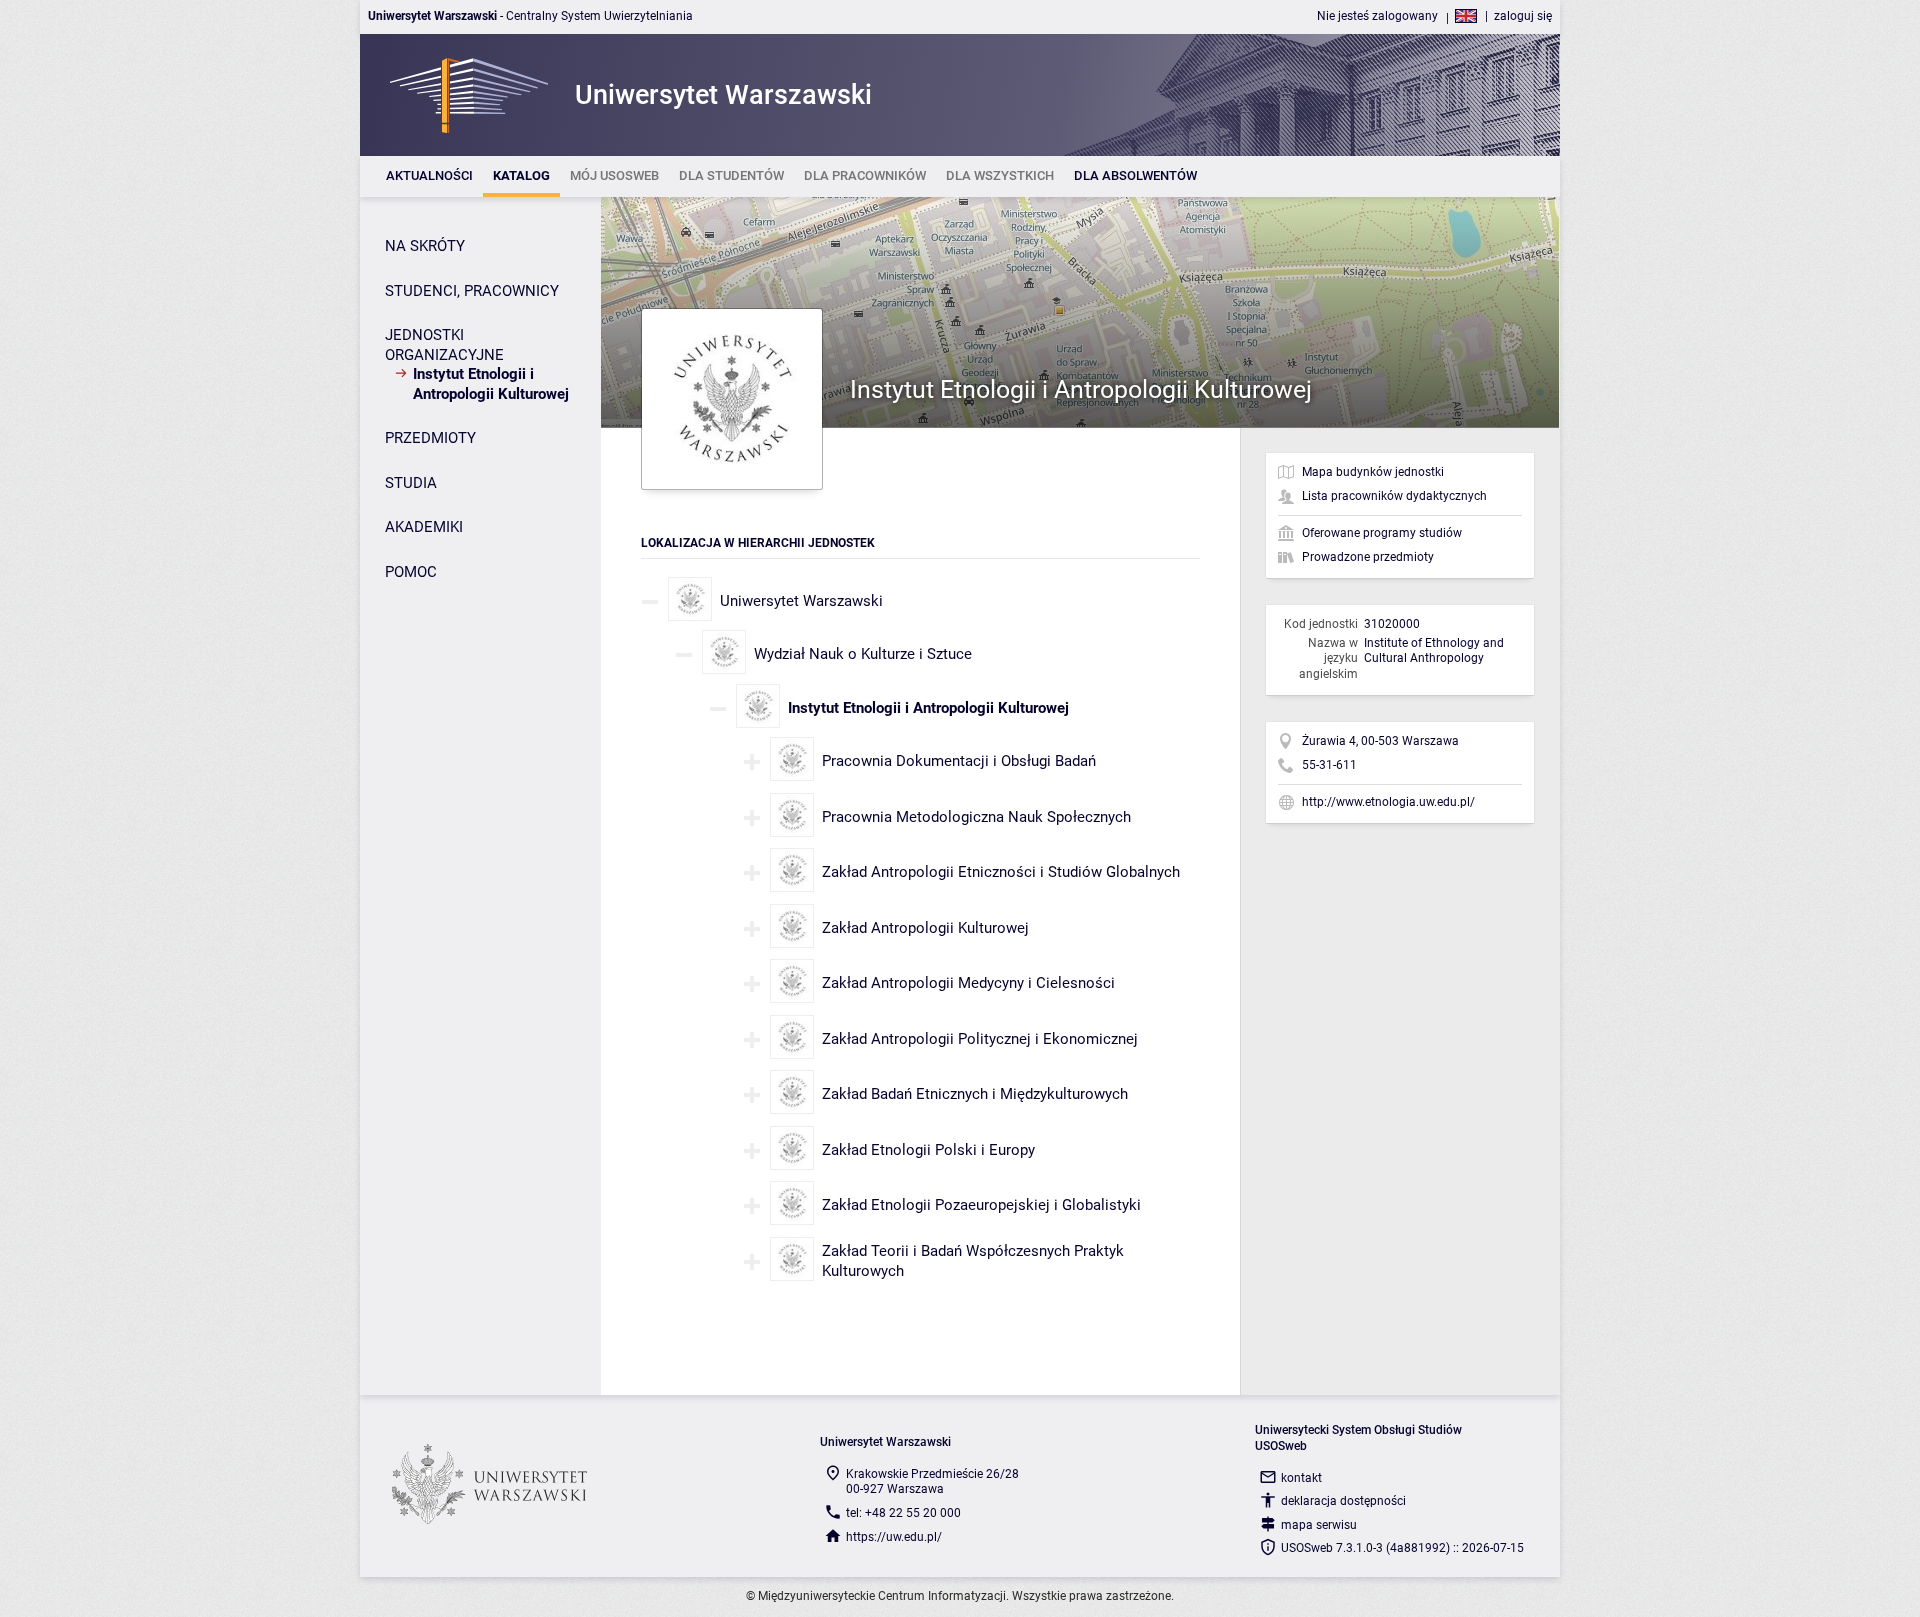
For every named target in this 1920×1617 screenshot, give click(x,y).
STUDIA (411, 483)
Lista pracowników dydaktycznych (1394, 496)
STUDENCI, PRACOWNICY (472, 291)
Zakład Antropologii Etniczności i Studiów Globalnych (1001, 872)
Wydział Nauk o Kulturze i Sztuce (863, 654)
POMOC (411, 572)
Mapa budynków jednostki (1373, 472)
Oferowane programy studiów (1382, 533)
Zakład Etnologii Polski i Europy (928, 1150)
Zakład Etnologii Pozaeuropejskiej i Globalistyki (981, 1205)
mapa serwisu (1319, 1525)
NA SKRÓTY (425, 246)
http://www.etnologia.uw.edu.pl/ (1388, 802)
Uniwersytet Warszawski (801, 601)
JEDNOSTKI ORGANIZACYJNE (444, 345)
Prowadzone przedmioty (1368, 557)
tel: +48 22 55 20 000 (903, 1513)
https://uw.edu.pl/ (894, 1537)
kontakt (1301, 1478)
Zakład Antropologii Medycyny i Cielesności (968, 983)
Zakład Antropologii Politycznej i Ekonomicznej (980, 1039)
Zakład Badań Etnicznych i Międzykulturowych (975, 1094)
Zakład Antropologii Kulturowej (925, 928)
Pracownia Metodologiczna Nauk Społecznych (976, 817)
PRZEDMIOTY (430, 438)
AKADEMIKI (424, 527)
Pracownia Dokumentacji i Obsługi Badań (959, 761)
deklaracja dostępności (1343, 1501)
